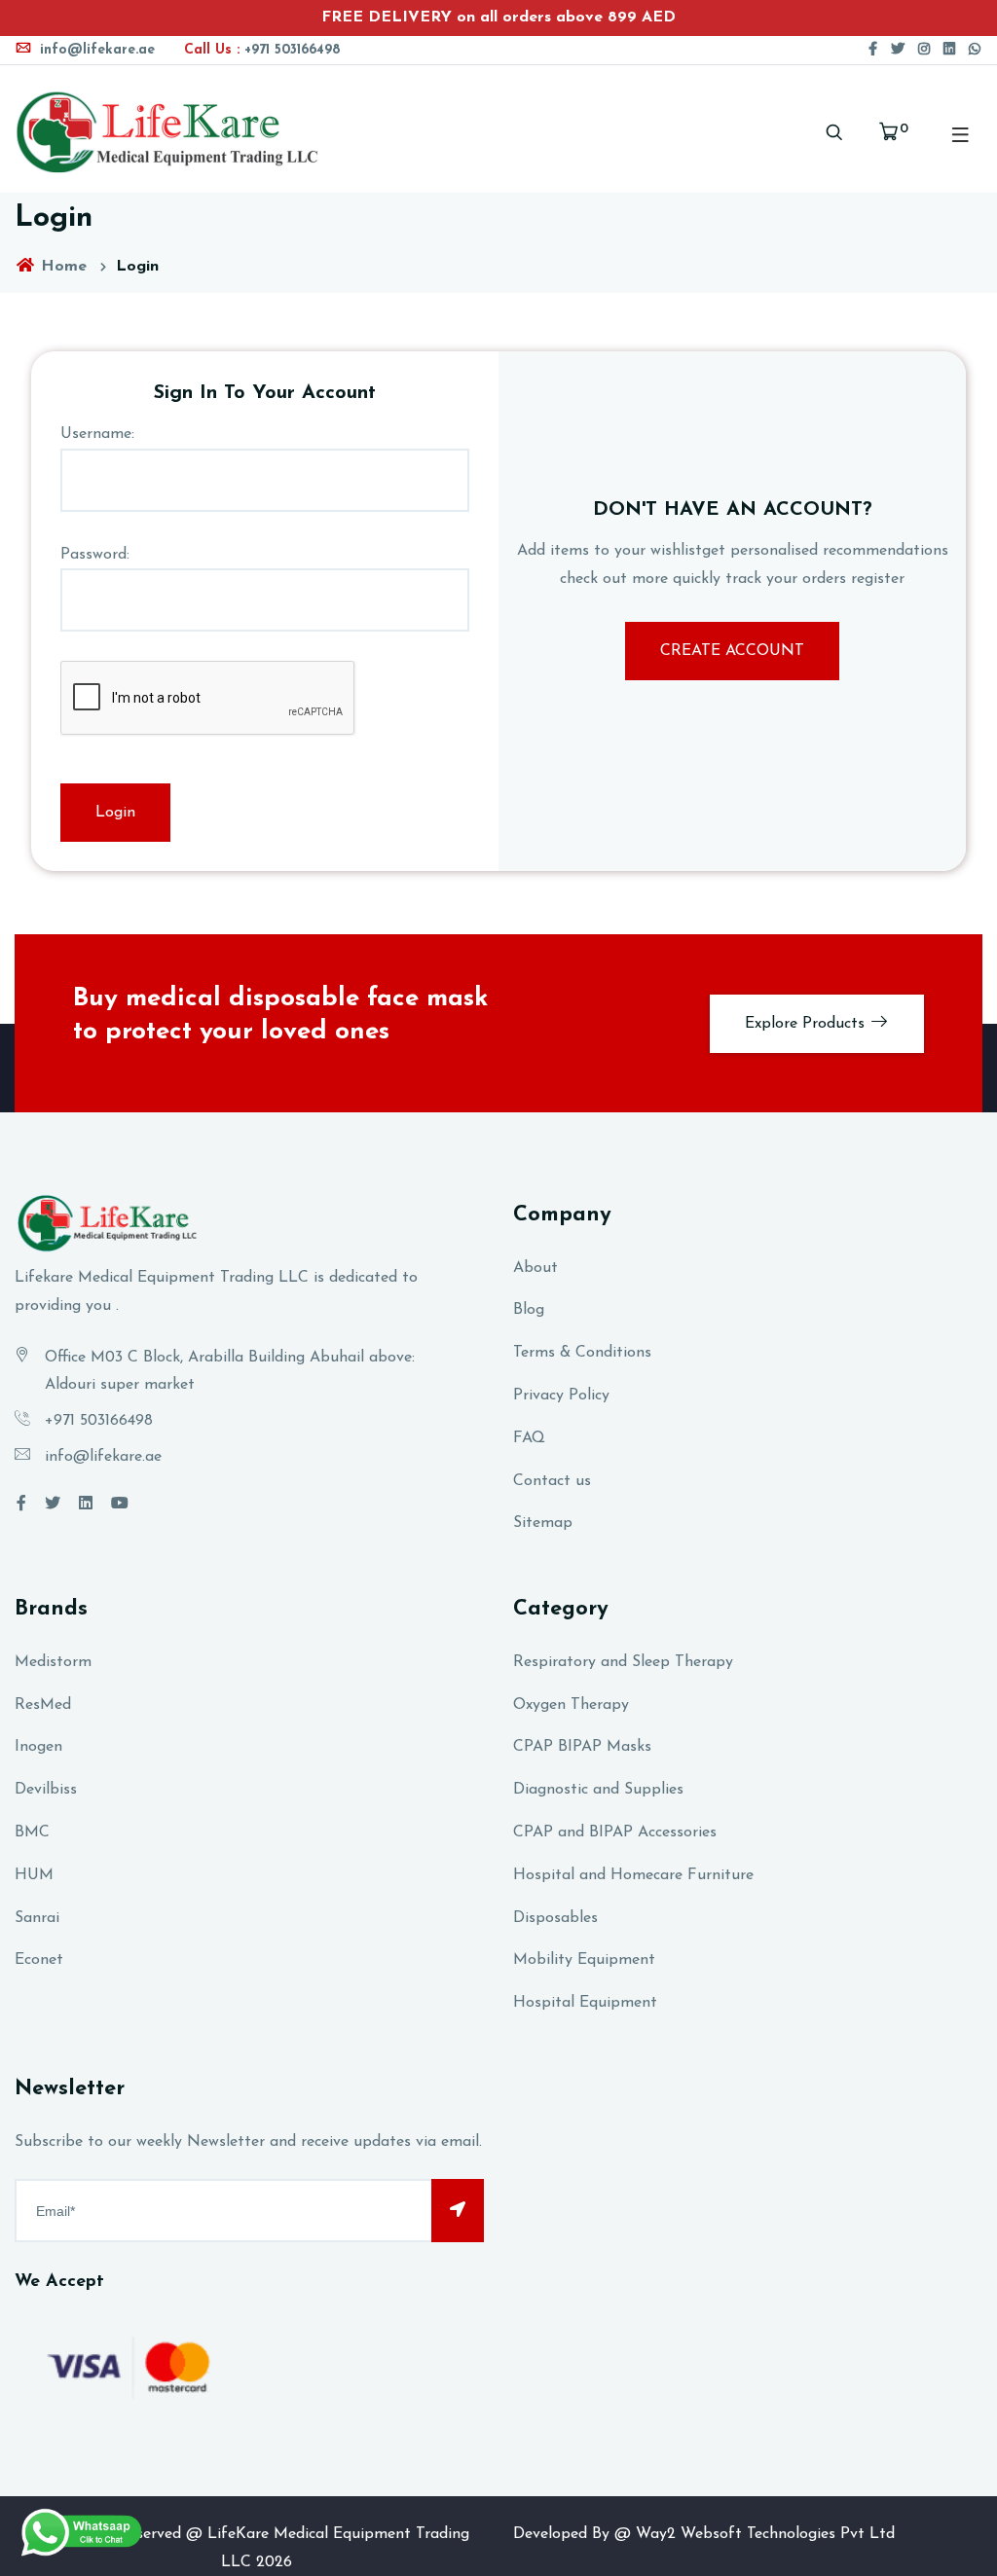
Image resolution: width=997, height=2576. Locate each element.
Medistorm (53, 1662)
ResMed (43, 1705)
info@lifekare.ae (95, 50)
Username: (97, 434)
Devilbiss (46, 1790)
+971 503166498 (262, 50)
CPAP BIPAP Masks (582, 1747)
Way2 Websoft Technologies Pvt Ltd (765, 2534)
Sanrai (37, 1918)
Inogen (38, 1747)
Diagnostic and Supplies (598, 1790)
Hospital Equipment (585, 2003)
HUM (34, 1875)
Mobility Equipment (584, 1960)
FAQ (529, 1438)
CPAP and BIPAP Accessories (615, 1832)
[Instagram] (924, 50)
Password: (95, 555)
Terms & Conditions (582, 1353)
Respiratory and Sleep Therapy (623, 1662)
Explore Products (807, 1024)
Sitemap (543, 1523)
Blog (529, 1310)
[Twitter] (898, 50)
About (535, 1268)
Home (61, 267)
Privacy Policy (561, 1396)
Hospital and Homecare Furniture (633, 1875)
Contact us (552, 1481)
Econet (39, 1960)
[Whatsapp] (975, 50)
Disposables (555, 1918)
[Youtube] (120, 1505)
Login (115, 813)
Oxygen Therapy (571, 1705)
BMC (32, 1832)
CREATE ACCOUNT (732, 651)
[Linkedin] (949, 50)
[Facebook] (873, 50)
